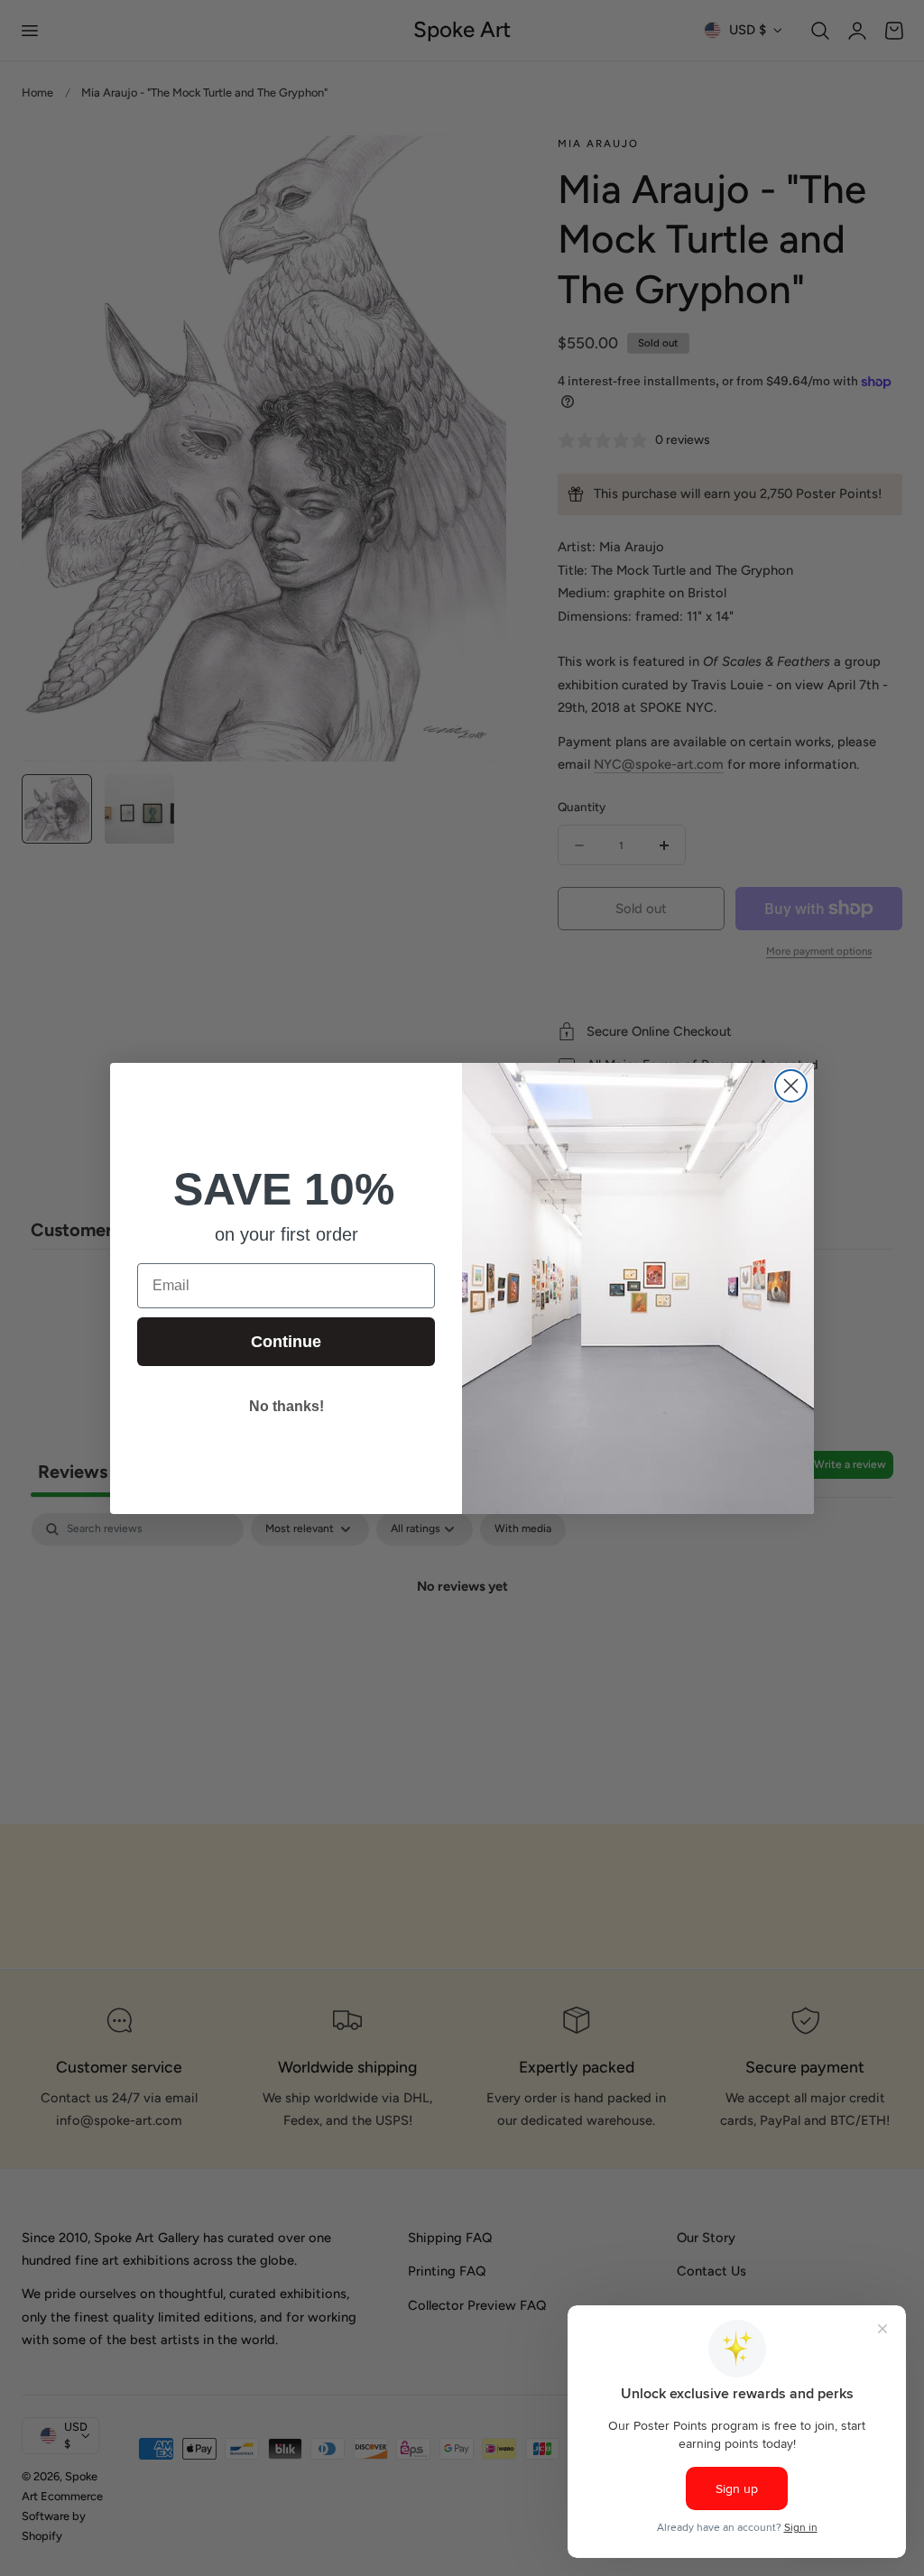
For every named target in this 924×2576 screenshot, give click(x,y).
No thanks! (286, 1406)
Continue (286, 1342)
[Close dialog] (791, 1086)
